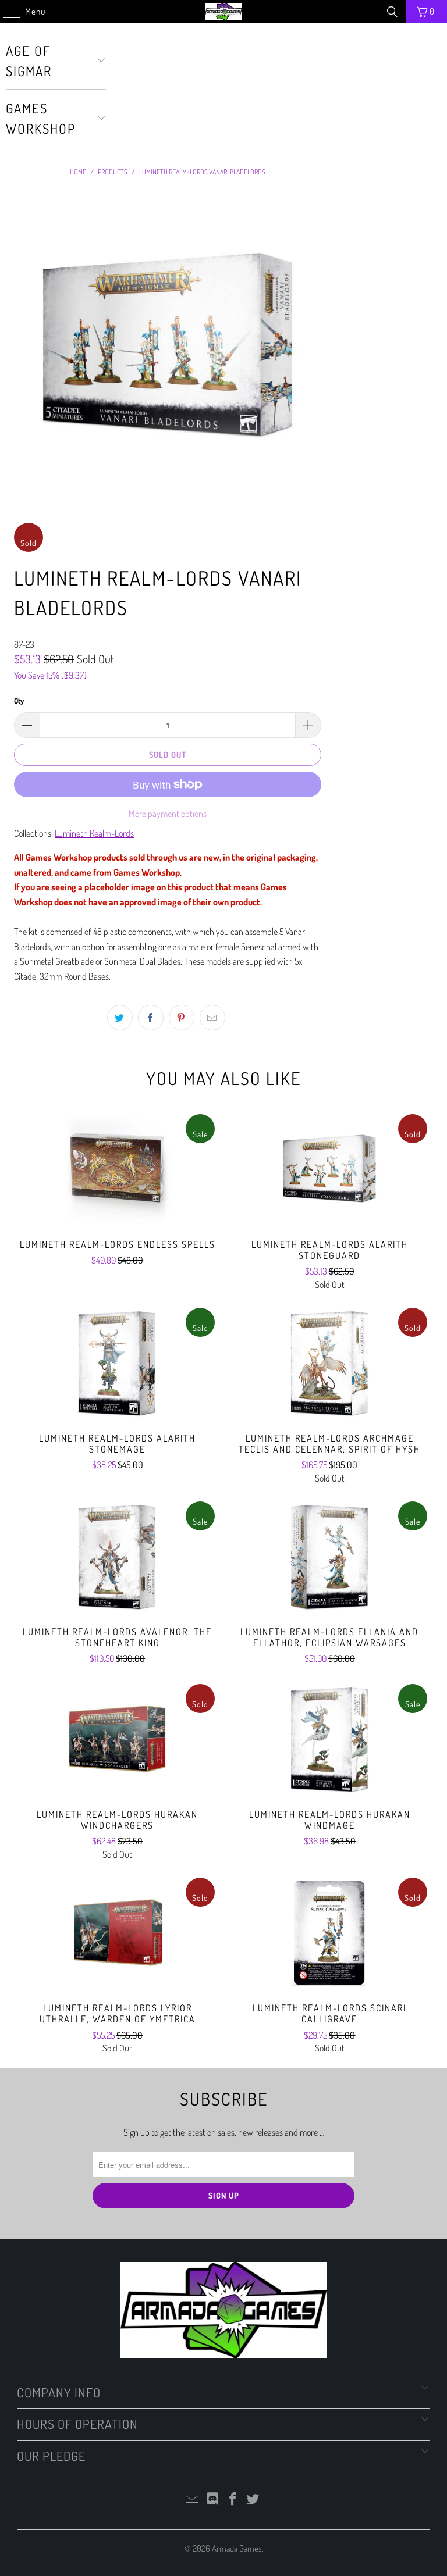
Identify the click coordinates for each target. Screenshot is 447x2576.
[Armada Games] (223, 12)
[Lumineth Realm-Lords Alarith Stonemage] (117, 1363)
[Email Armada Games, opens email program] (193, 2500)
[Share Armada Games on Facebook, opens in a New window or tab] (151, 1018)
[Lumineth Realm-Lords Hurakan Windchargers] (117, 1739)
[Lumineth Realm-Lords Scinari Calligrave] (330, 1933)
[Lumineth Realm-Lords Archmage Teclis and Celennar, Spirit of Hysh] (330, 1363)
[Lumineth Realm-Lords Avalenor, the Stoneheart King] (117, 1557)
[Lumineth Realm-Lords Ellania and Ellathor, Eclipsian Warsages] (330, 1557)
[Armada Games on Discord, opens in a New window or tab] (213, 2500)
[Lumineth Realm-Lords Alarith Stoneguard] (330, 1169)
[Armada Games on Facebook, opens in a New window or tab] (233, 2500)
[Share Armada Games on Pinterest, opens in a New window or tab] (182, 1018)
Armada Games (237, 2548)
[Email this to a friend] (212, 1018)
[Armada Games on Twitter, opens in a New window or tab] (253, 2500)
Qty (19, 701)
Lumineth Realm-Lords (94, 833)
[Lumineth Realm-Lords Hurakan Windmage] (330, 1739)
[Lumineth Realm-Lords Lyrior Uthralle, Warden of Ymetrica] (117, 1933)
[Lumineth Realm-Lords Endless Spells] (117, 1169)
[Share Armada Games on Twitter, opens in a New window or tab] (120, 1018)
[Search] (392, 12)
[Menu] (6, 12)
